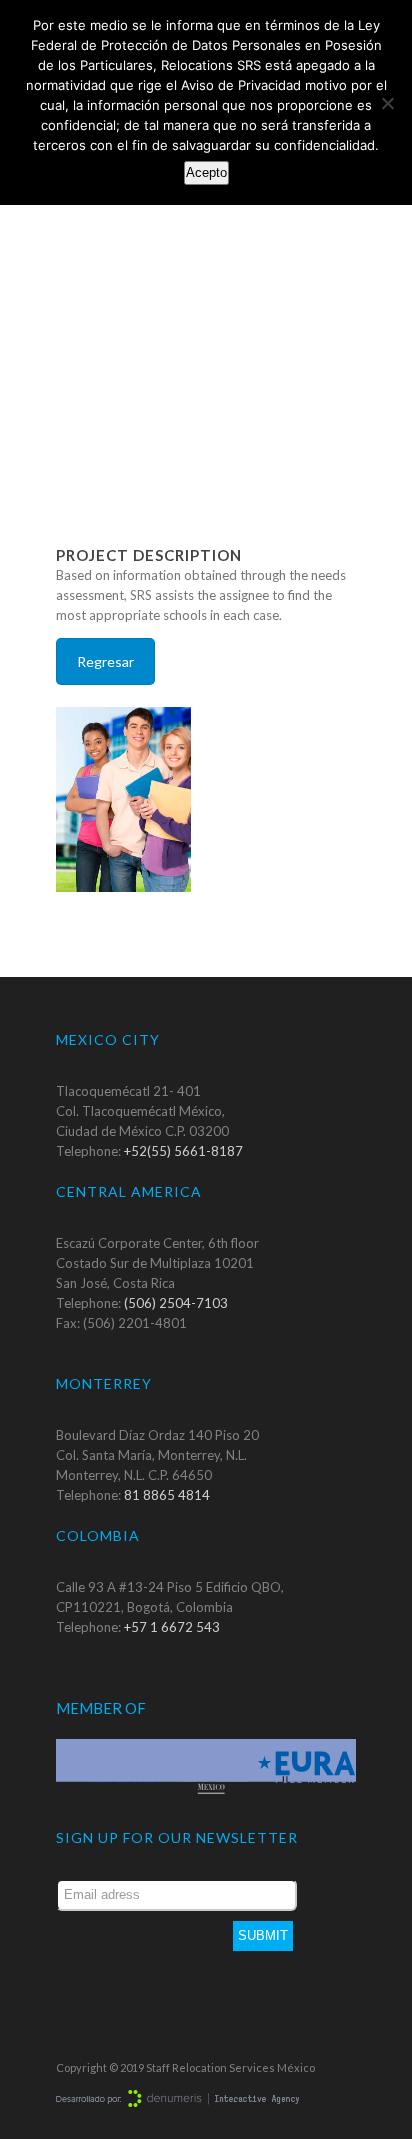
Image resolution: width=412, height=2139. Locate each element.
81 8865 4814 (167, 1495)
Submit (263, 1935)
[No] (387, 103)
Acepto (206, 172)
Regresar (105, 661)
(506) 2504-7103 (176, 1303)
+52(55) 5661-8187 (183, 1151)
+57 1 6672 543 (172, 1627)
